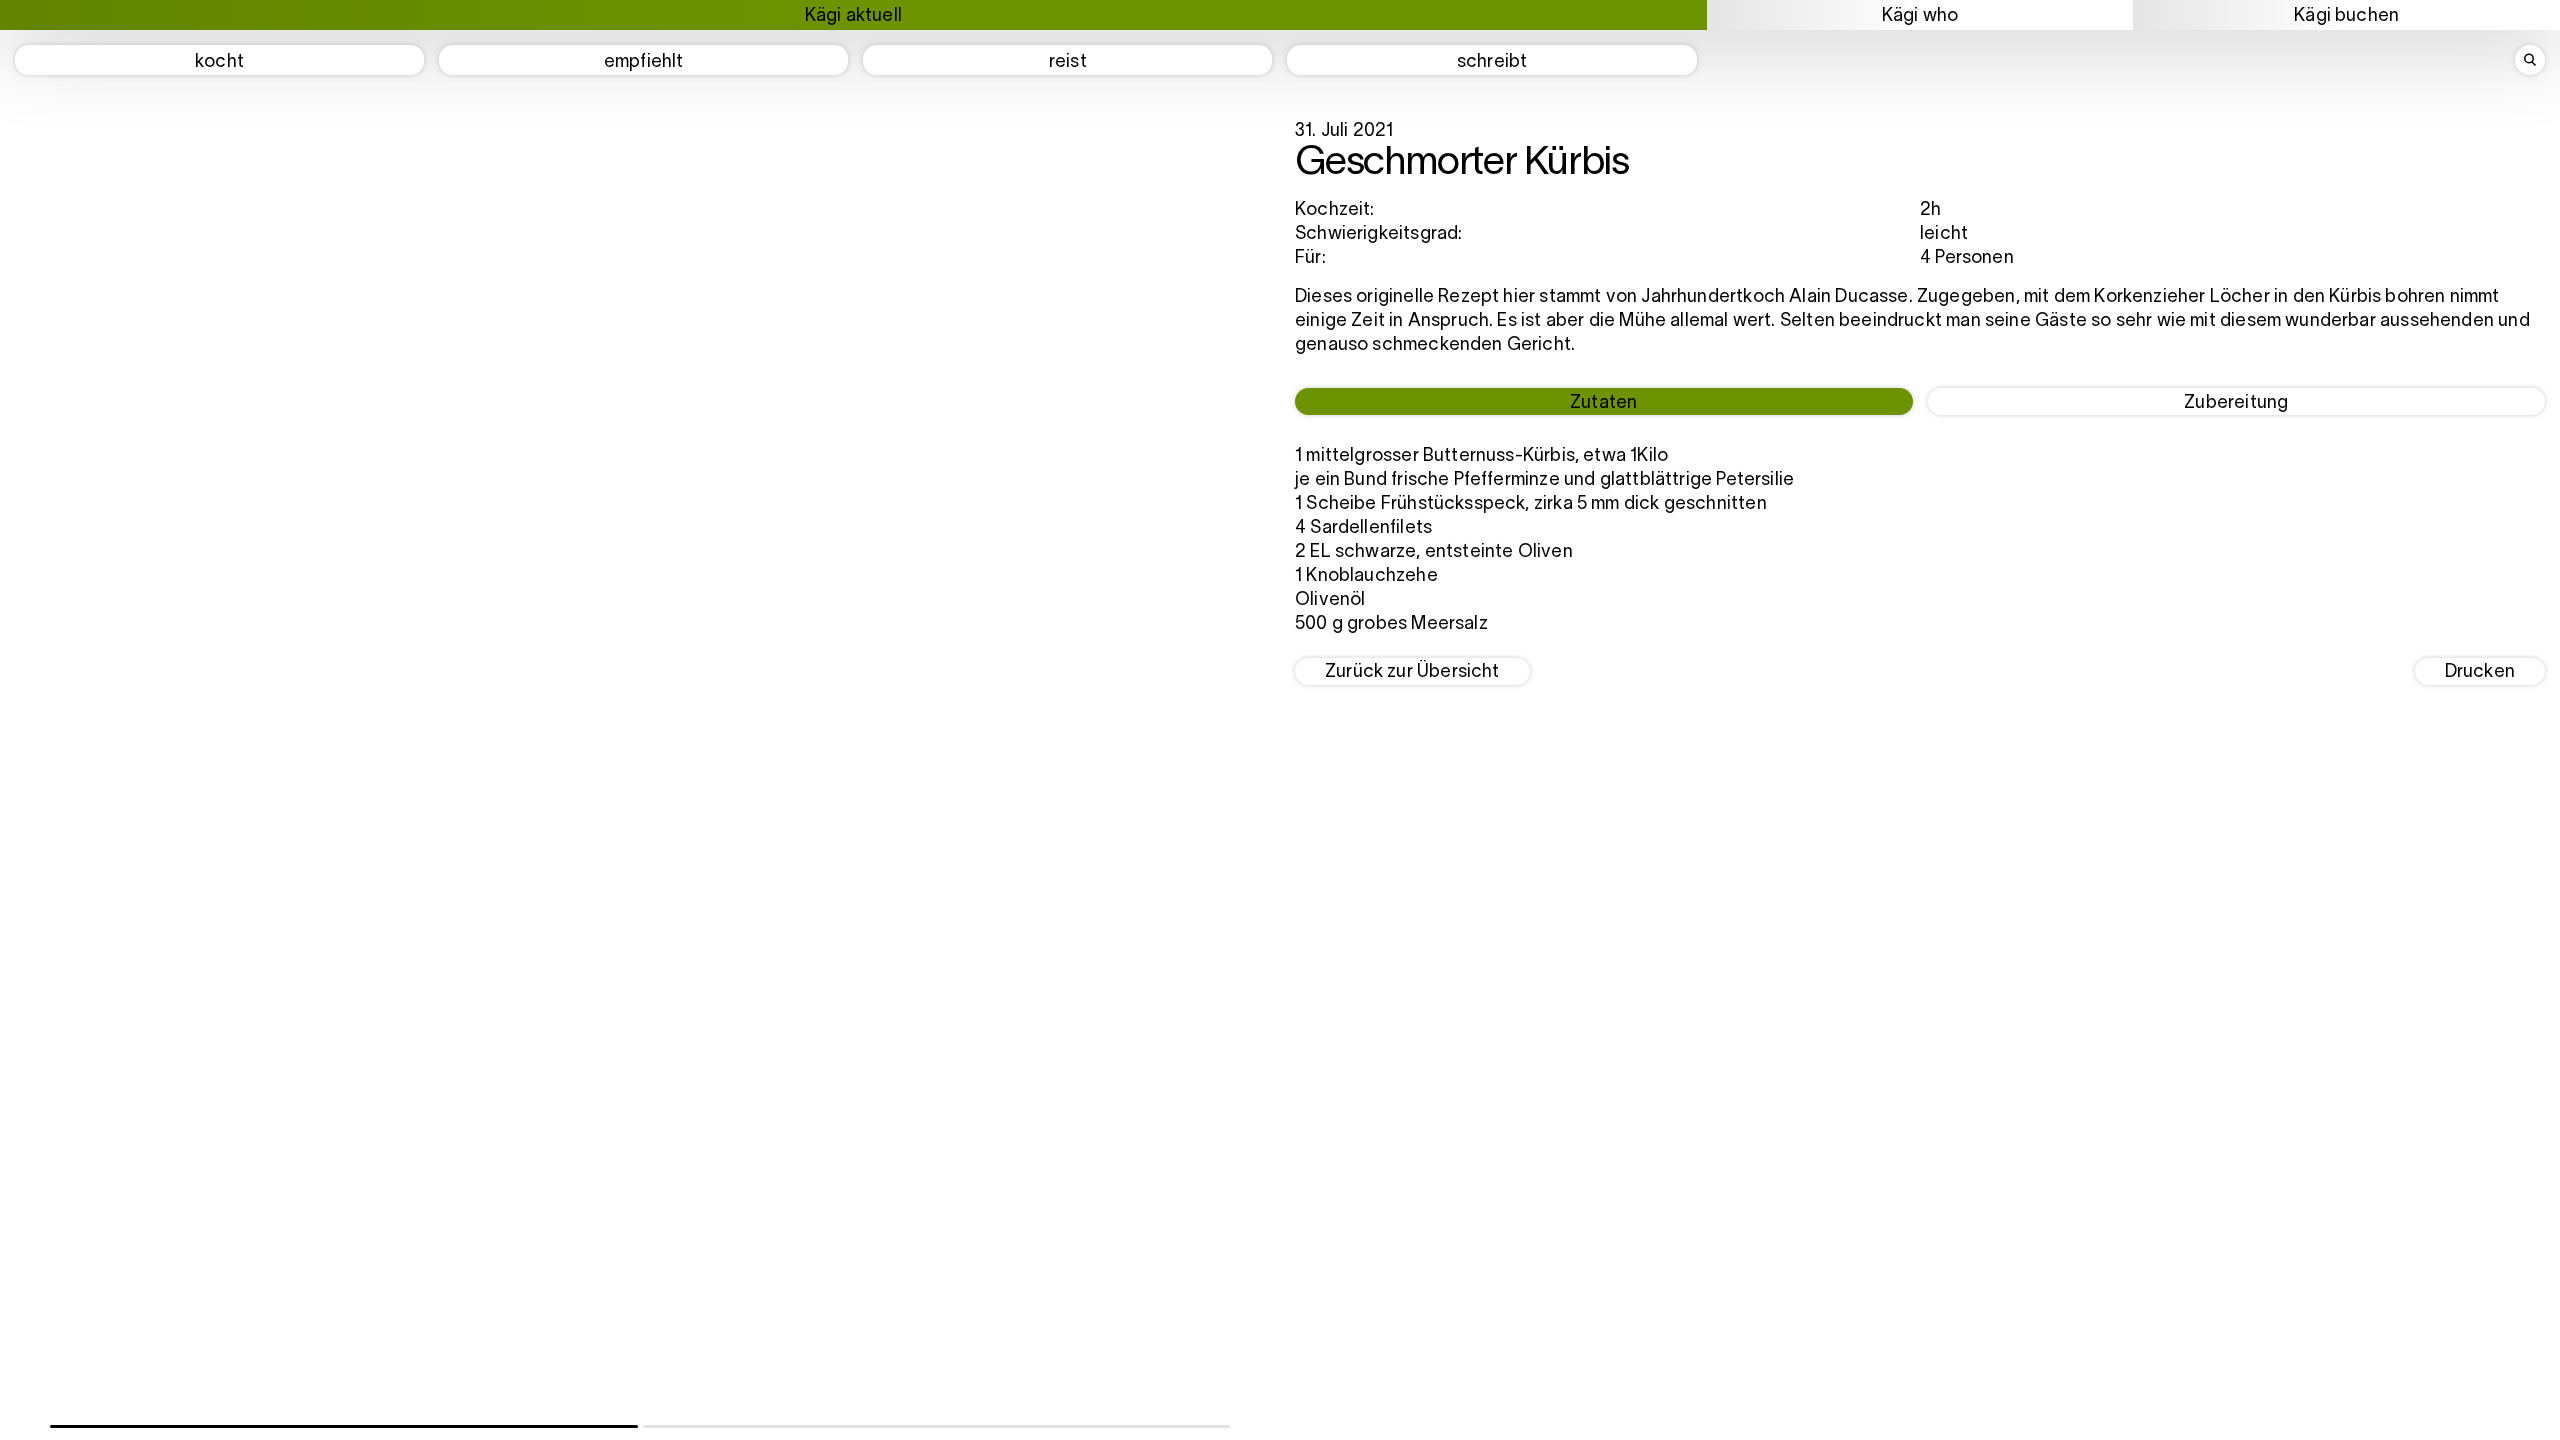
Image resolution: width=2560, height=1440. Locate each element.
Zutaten (1603, 403)
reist (1068, 62)
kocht (219, 62)
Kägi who (1920, 16)
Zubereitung (2236, 403)
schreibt (1492, 62)
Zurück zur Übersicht (1412, 672)
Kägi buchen (2346, 16)
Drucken (2480, 672)
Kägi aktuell (853, 16)
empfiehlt (644, 62)
